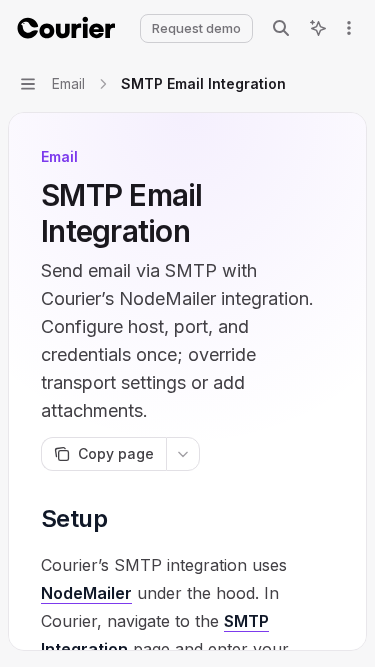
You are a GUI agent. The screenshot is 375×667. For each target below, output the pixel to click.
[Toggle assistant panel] (318, 28)
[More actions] (349, 28)
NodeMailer (86, 593)
